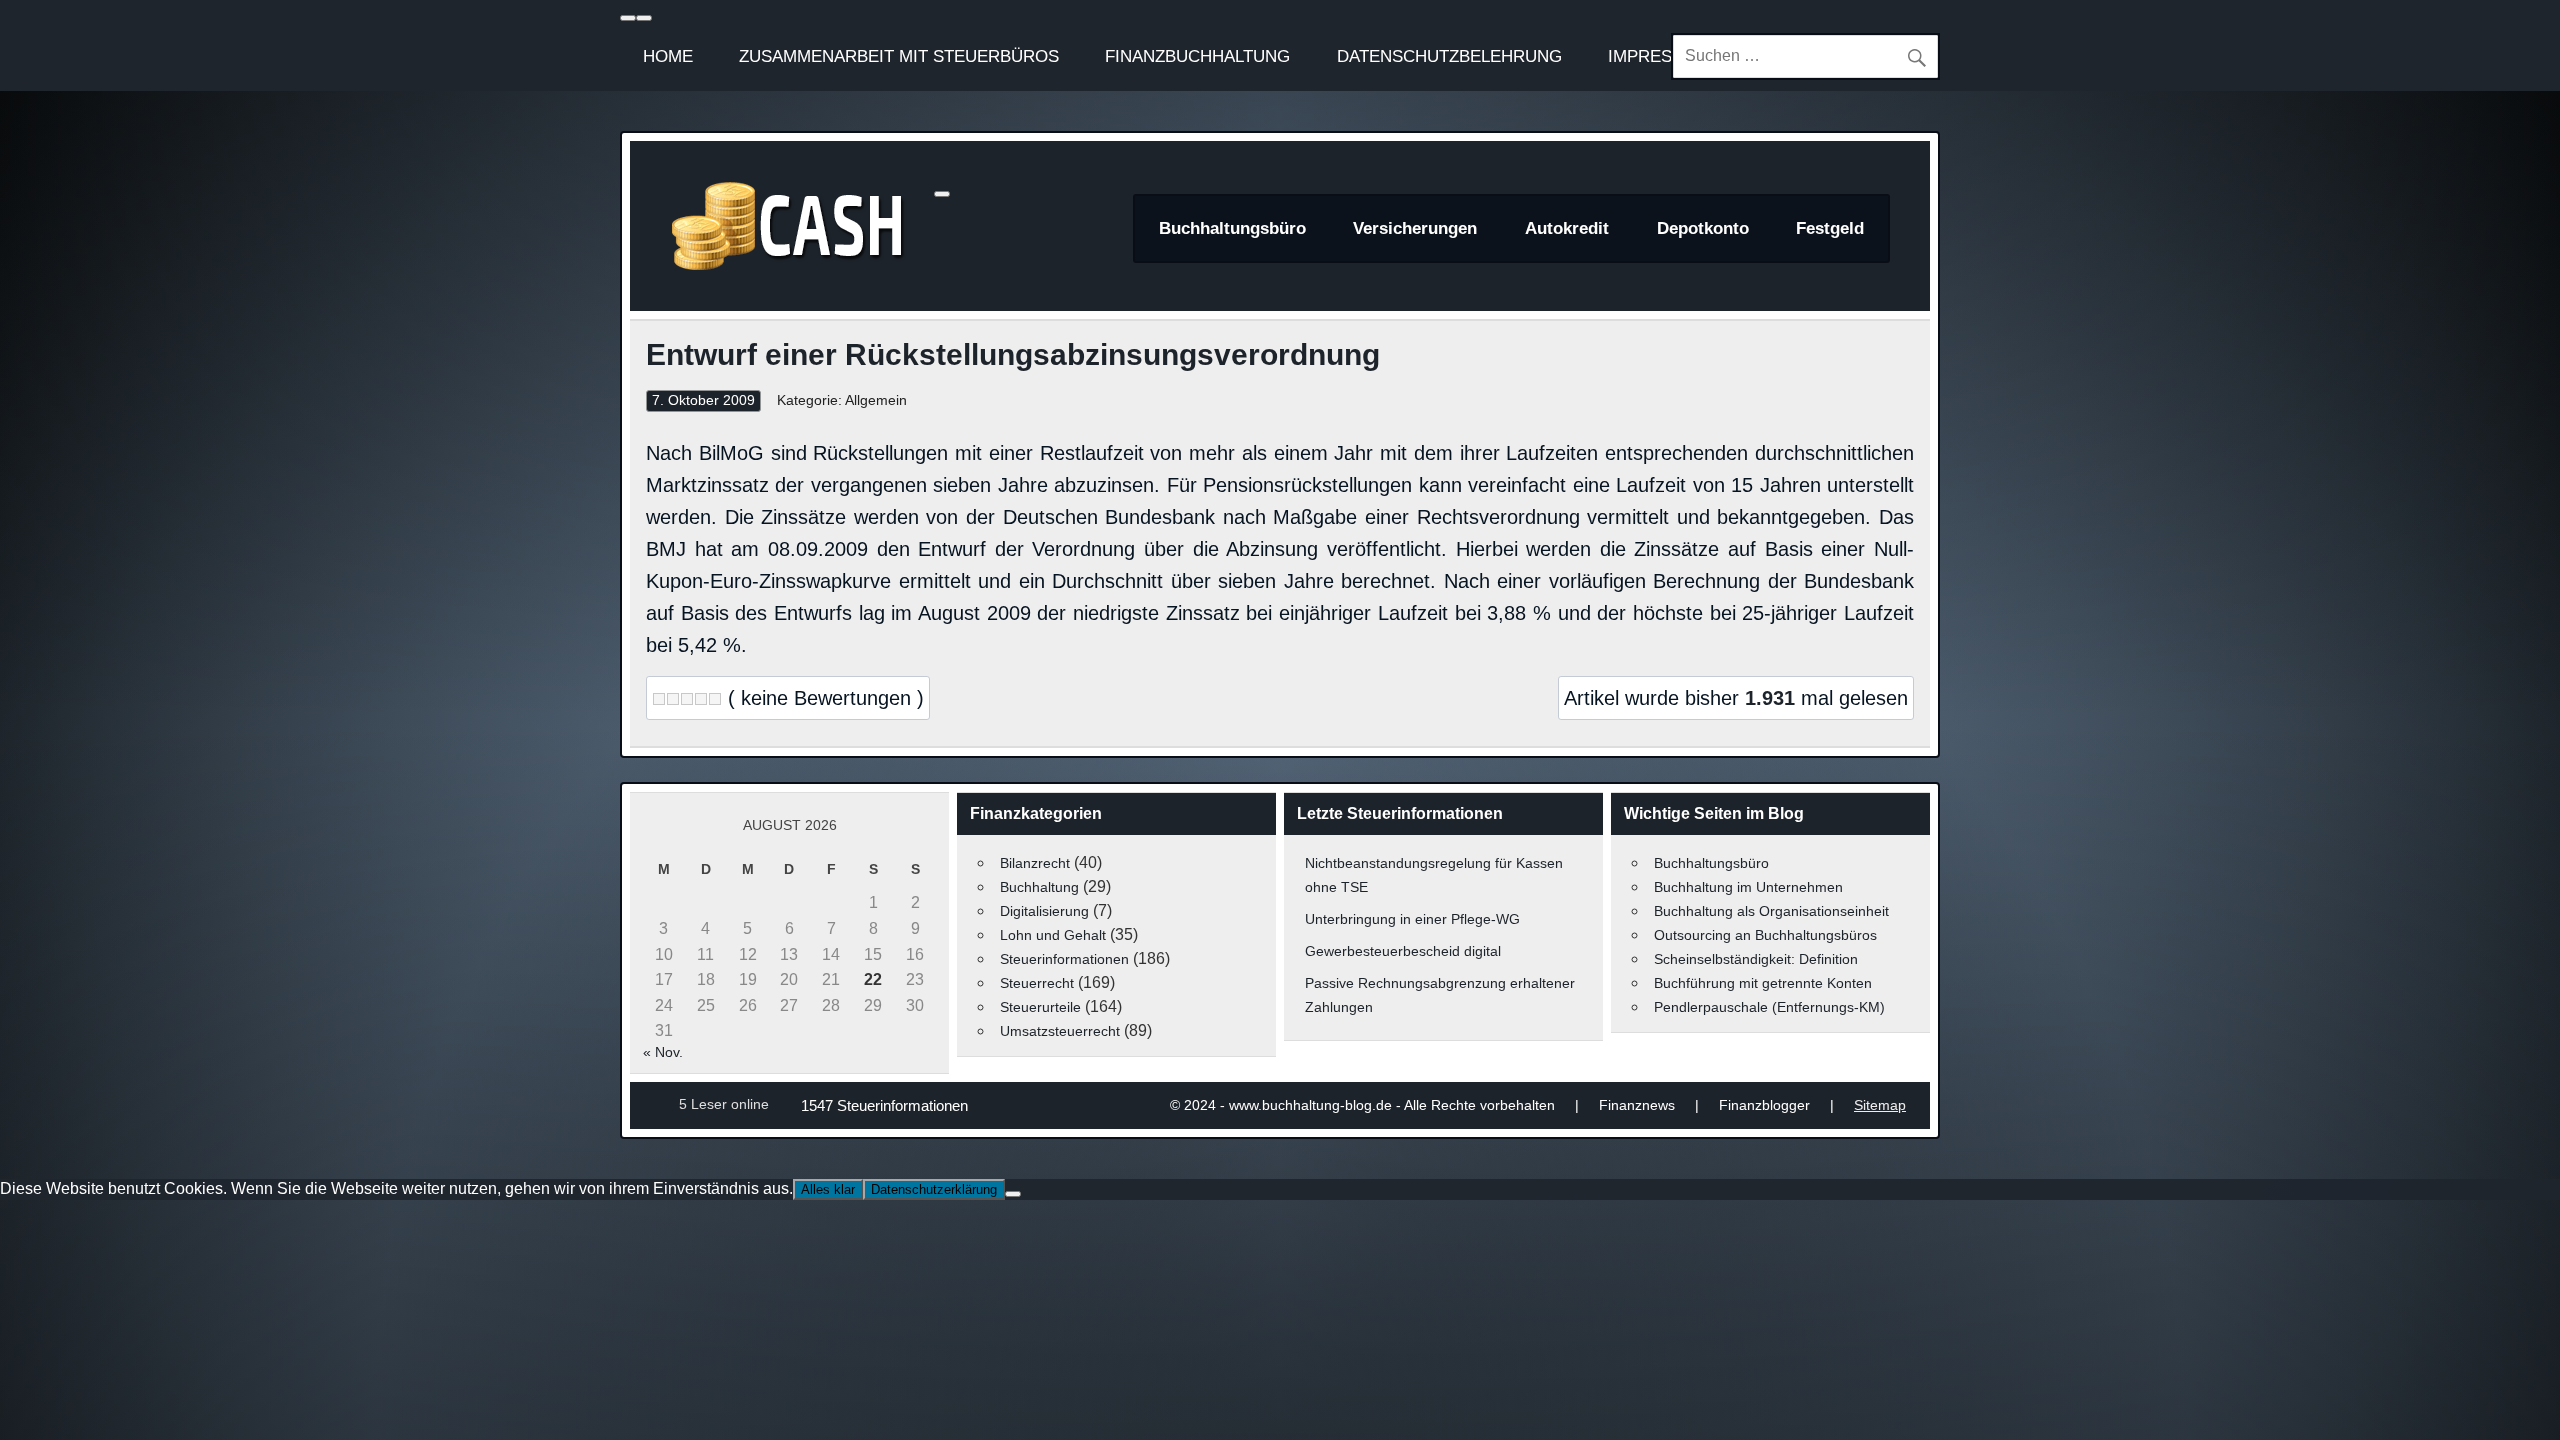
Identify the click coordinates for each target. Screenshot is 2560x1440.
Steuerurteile (1040, 1007)
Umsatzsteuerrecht (1060, 1031)
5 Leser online (724, 1104)
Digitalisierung (1044, 911)
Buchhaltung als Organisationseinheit (1771, 911)
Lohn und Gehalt (1053, 935)
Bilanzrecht (1035, 863)
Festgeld (1830, 228)
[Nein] (1013, 1194)
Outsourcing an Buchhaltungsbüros (1765, 935)
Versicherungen (1415, 228)
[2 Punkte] (673, 699)
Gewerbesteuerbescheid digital (1403, 951)
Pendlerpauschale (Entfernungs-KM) (1769, 1007)
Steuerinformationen (1064, 959)
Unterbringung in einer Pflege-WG (1412, 919)
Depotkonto (1703, 228)
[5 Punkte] (715, 699)
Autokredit (1567, 228)
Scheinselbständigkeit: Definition (1756, 959)
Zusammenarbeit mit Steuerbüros (899, 56)
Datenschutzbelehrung (1449, 56)
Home (668, 56)
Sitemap (1880, 1105)
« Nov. (663, 1052)
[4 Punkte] (701, 699)
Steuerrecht (1037, 983)
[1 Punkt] (659, 699)
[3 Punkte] (687, 699)
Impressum (1658, 56)
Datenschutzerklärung (934, 1189)
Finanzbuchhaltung (1197, 56)
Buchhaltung (1039, 887)
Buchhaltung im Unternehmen (1748, 887)
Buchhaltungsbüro (1232, 228)
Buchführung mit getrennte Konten (1763, 983)
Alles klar (828, 1189)
